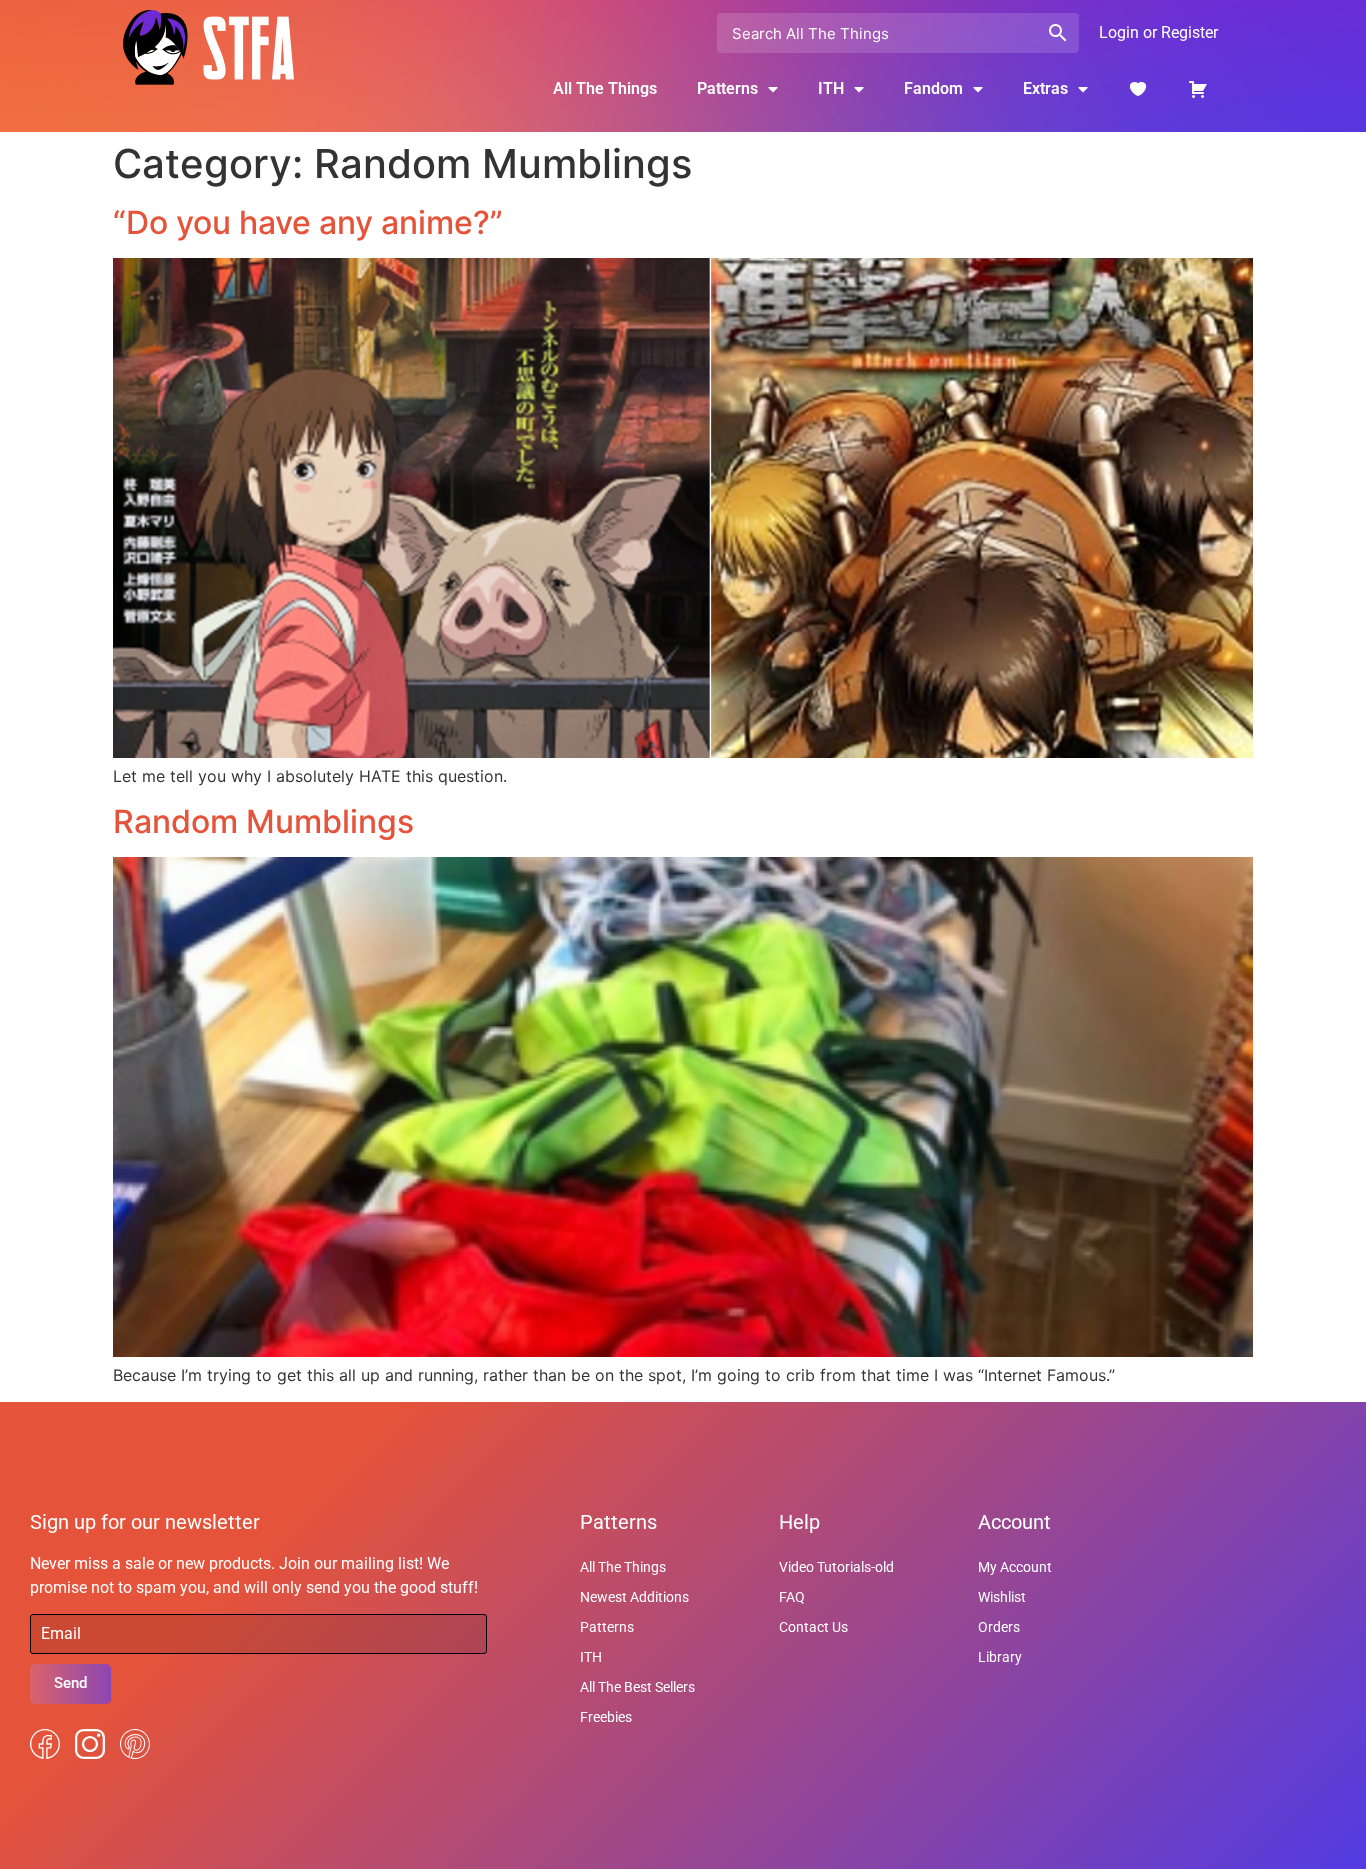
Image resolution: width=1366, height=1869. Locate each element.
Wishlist (1002, 1597)
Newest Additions (634, 1597)
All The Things (605, 88)
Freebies (606, 1717)
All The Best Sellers (637, 1687)
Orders (999, 1627)
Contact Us (813, 1627)
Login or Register (1158, 32)
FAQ (792, 1597)
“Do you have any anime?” (308, 222)
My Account (1015, 1567)
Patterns (607, 1627)
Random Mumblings (263, 821)
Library (1000, 1657)
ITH (831, 88)
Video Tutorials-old (836, 1567)
